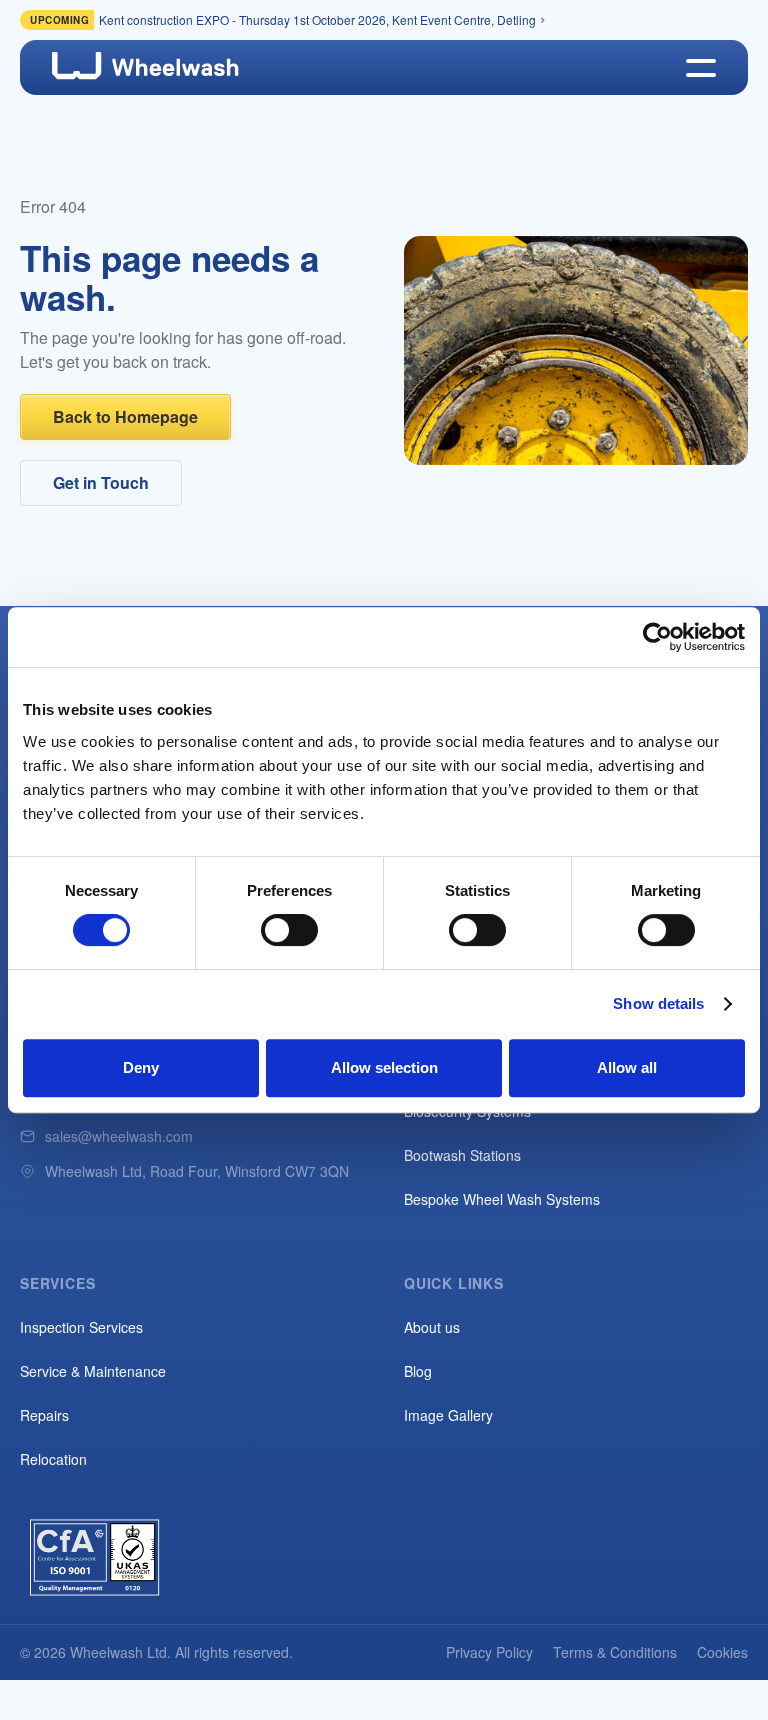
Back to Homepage (125, 416)
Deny (141, 1067)
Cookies (722, 1652)
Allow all (627, 1067)
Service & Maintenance (93, 1371)
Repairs (44, 1415)
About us (432, 1327)
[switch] (289, 930)
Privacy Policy (489, 1652)
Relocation (53, 1459)
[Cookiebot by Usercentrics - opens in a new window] (657, 637)
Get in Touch (101, 482)
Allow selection (384, 1067)
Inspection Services (81, 1327)
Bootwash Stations (462, 1155)
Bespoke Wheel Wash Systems (502, 1199)
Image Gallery (448, 1415)
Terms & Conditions (615, 1652)
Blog (418, 1371)
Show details (658, 1003)
